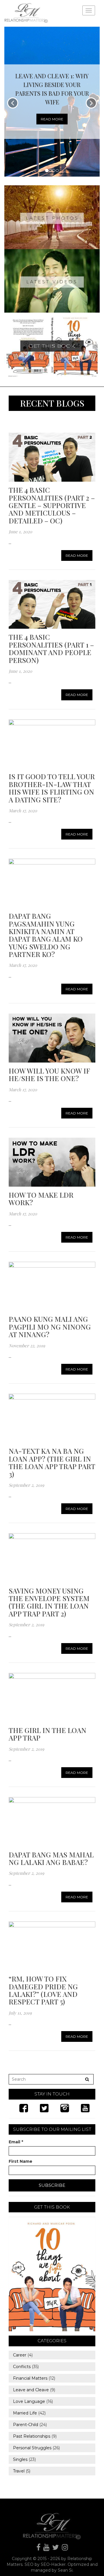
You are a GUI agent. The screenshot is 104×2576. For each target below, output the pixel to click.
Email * (16, 2142)
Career (20, 2355)
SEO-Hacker (53, 2564)
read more (52, 119)
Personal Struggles (32, 2448)
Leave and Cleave (31, 2390)
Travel (19, 2471)
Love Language (29, 2401)
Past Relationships (32, 2436)
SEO (29, 2564)
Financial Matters (30, 2378)
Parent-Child (26, 2425)
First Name (21, 2161)
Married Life (25, 2413)
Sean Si (65, 2570)
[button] (7, 102)
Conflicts (22, 2367)
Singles (20, 2459)
